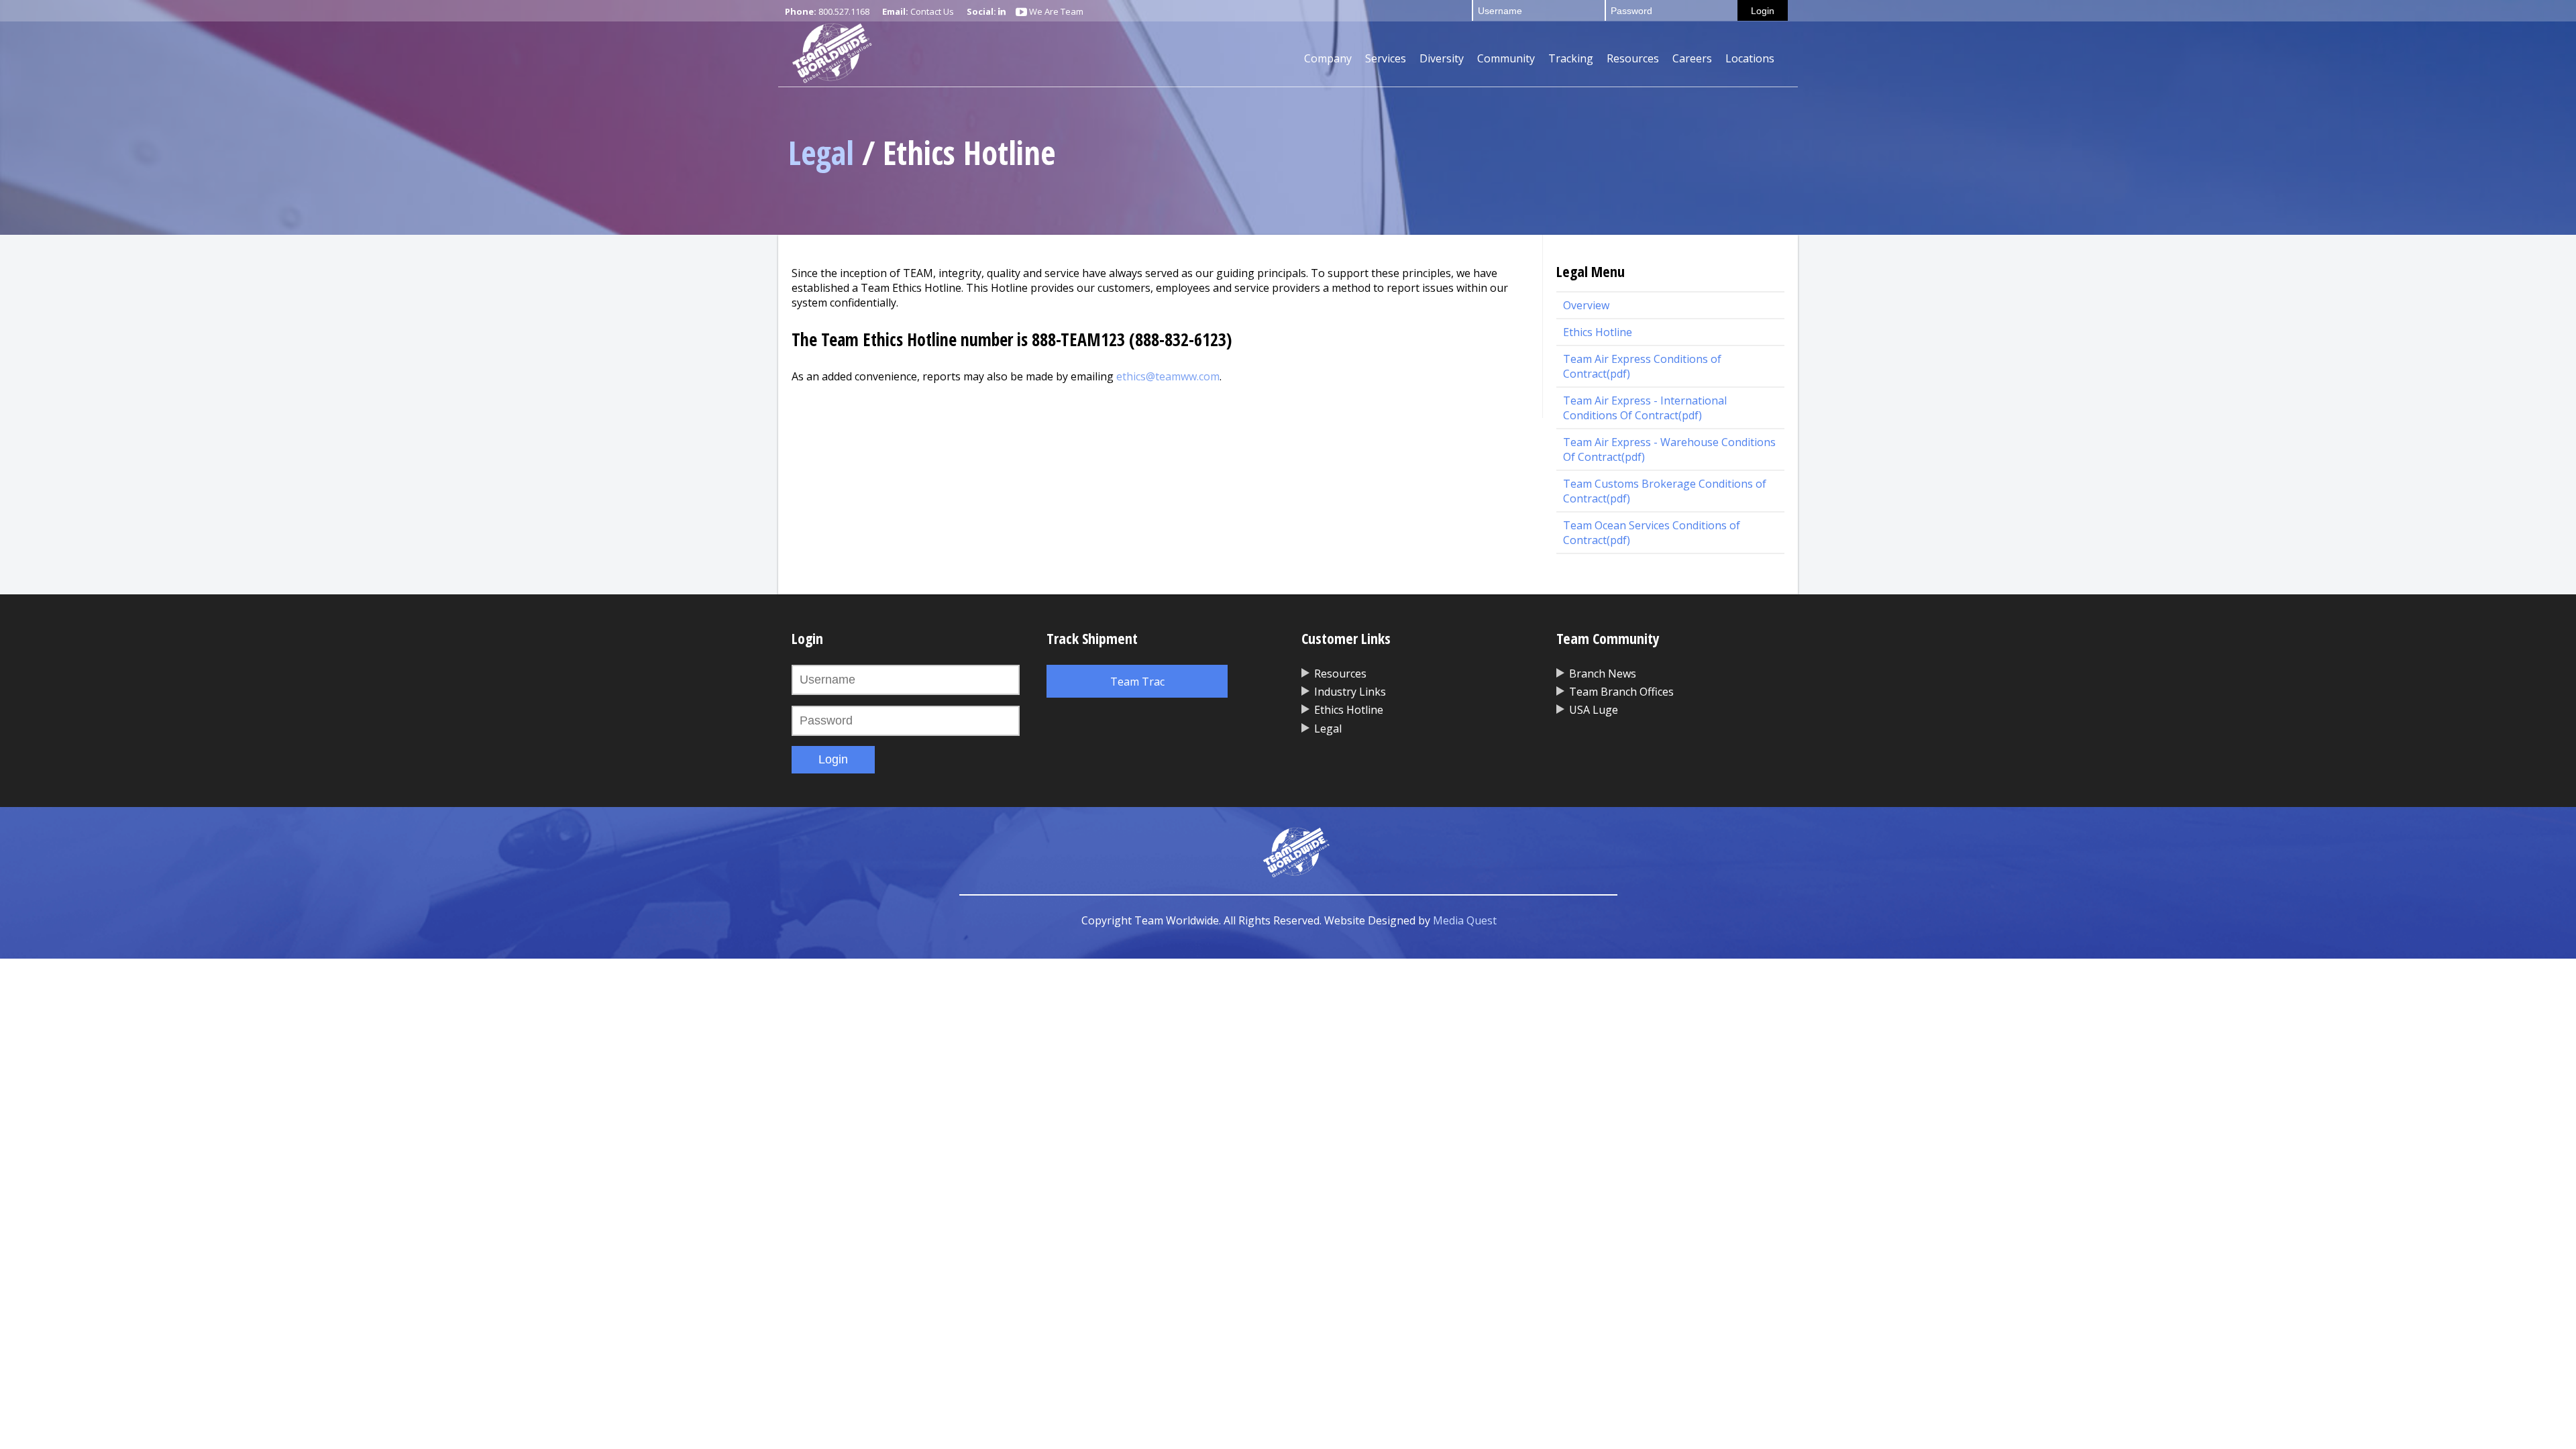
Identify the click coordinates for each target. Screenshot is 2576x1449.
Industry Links (1350, 692)
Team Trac (1137, 682)
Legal (821, 153)
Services (1386, 58)
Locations (1750, 58)
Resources (1633, 58)
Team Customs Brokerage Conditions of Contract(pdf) (1665, 491)
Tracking (1571, 58)
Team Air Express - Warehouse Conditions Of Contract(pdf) (1669, 449)
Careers (1692, 58)
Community (1506, 58)
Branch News (1603, 674)
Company (1328, 58)
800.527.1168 (844, 11)
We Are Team (1055, 11)
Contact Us (932, 11)
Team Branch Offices (1621, 692)
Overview (1586, 305)
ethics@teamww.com (1168, 376)
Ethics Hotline (1598, 332)
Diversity (1442, 58)
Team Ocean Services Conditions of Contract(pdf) (1652, 533)
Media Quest (1465, 920)
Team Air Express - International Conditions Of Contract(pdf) (1645, 408)
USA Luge (1594, 710)
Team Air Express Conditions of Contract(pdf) (1642, 366)
